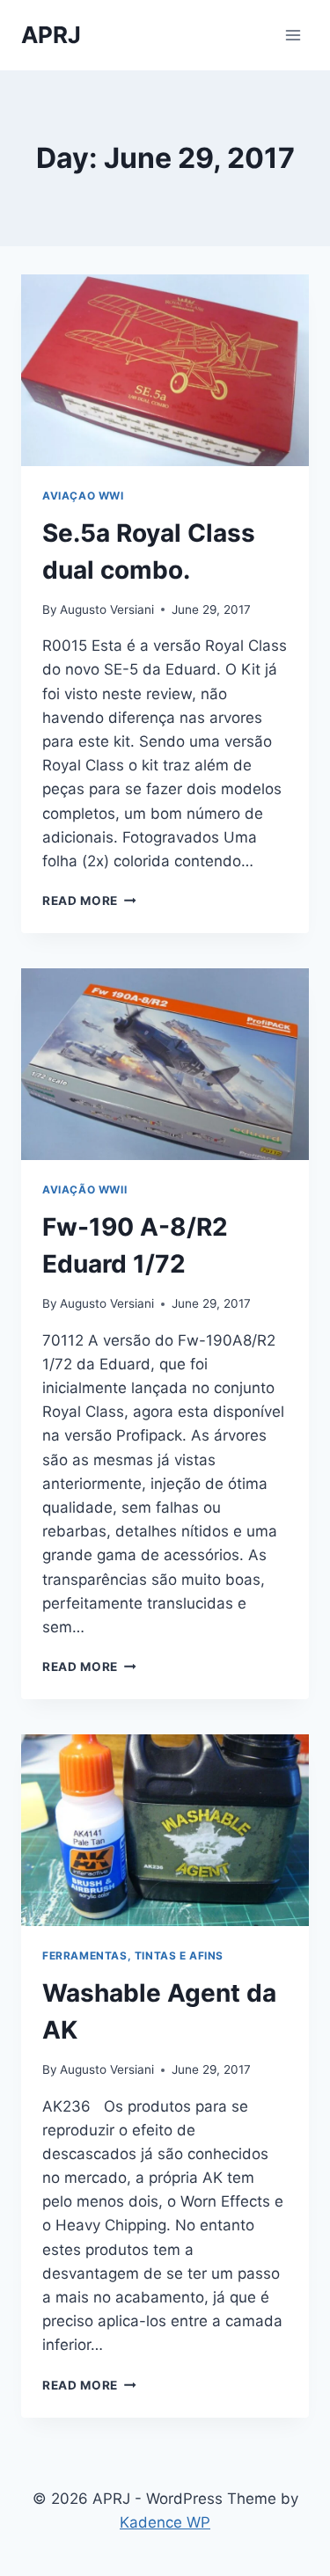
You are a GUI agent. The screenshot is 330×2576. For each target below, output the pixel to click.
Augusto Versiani (107, 609)
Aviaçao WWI (83, 496)
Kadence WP (165, 2522)
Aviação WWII (84, 1189)
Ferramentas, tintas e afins (133, 1956)
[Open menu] (293, 35)
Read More (89, 901)
